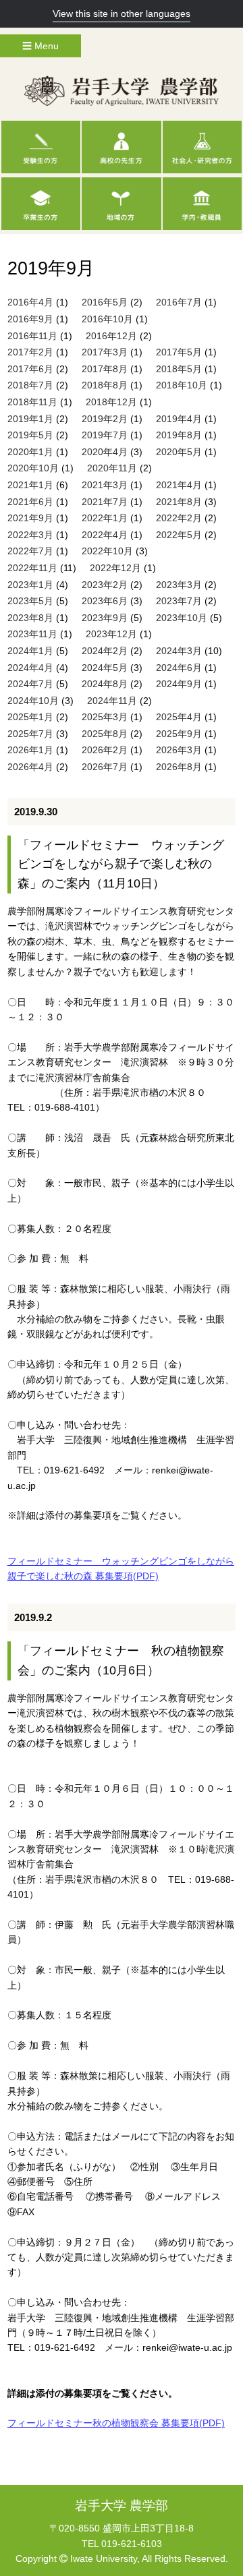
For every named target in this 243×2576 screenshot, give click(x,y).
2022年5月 (179, 535)
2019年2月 (105, 419)
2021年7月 (105, 502)
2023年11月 (32, 634)
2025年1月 (30, 717)
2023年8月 (30, 618)
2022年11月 (32, 568)
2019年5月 (30, 435)
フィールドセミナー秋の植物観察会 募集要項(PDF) (116, 2423)
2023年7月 (179, 601)
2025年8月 (105, 734)
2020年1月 (30, 452)
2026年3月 (179, 750)
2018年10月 (182, 385)
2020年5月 (179, 452)
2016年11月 (32, 336)
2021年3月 (105, 485)
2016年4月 (30, 302)
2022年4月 (105, 535)
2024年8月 (105, 684)
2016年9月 (30, 319)
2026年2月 (105, 750)
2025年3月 (105, 717)
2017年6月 (30, 369)
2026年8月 (179, 767)
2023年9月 (105, 618)
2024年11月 (112, 701)
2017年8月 (105, 369)
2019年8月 (179, 435)
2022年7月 (30, 551)
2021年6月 (30, 502)
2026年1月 (30, 750)
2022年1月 (105, 518)
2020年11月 (112, 468)
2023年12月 (111, 634)
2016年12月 (111, 336)
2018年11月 (32, 402)
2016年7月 (179, 302)
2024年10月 (33, 701)
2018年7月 (30, 385)
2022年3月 (30, 535)
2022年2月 (179, 518)
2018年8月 (105, 385)
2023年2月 (105, 585)
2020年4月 (105, 452)
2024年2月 (105, 651)
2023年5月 (30, 601)
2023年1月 (30, 585)
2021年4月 (179, 485)
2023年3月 (179, 585)
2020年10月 (33, 468)
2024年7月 (30, 684)
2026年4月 (30, 767)
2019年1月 (30, 419)
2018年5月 (179, 369)
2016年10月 (107, 319)
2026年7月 (105, 767)
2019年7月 (105, 435)
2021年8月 (179, 502)
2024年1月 (30, 651)
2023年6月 (105, 601)
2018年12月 (111, 402)
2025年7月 (30, 734)
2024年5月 (105, 668)
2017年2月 (30, 352)
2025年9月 (179, 734)
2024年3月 (179, 651)
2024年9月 (179, 684)
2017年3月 (105, 352)
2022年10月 (107, 551)
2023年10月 (182, 618)
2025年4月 (179, 717)
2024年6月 (179, 668)
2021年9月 (30, 518)
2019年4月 (179, 419)
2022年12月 (115, 568)
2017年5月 (179, 352)
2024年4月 (30, 668)
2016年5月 (105, 302)
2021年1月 (30, 485)
